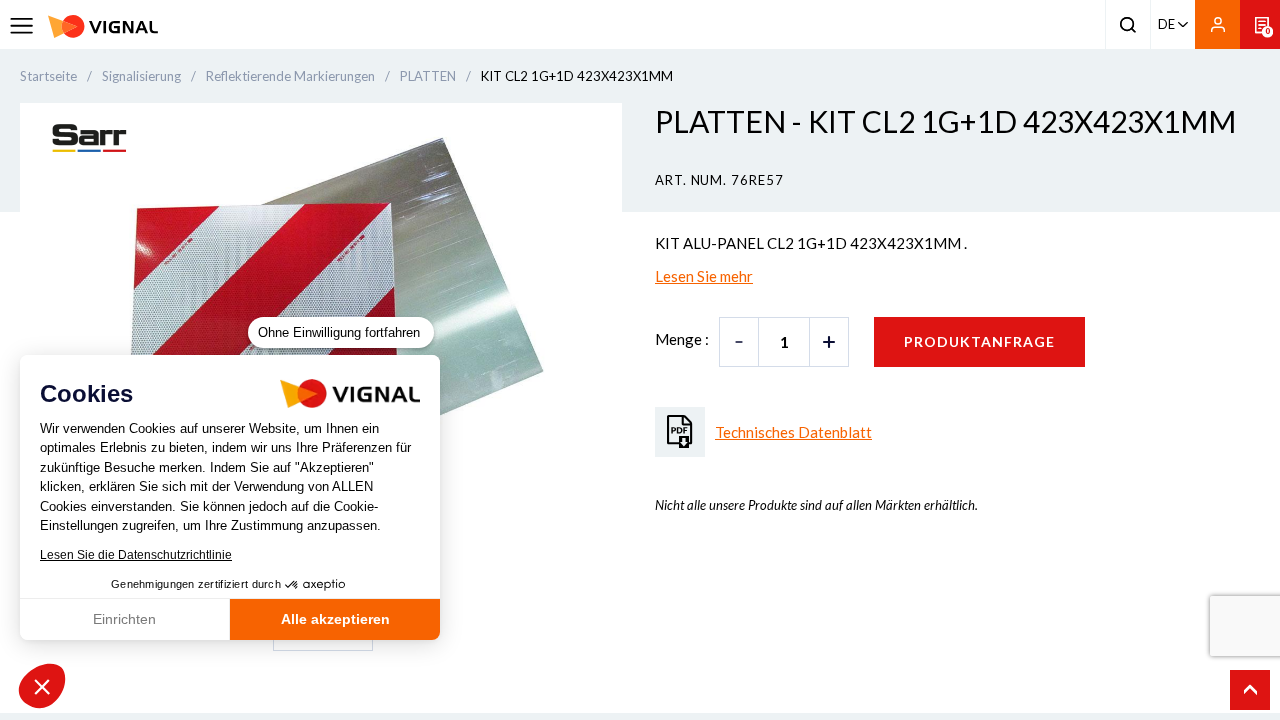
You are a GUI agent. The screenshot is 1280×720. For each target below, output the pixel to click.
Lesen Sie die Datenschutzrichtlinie (136, 555)
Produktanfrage (979, 341)
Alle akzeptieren (335, 619)
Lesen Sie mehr (704, 276)
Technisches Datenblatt (793, 432)
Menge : (682, 339)
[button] (42, 686)
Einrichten (124, 619)
